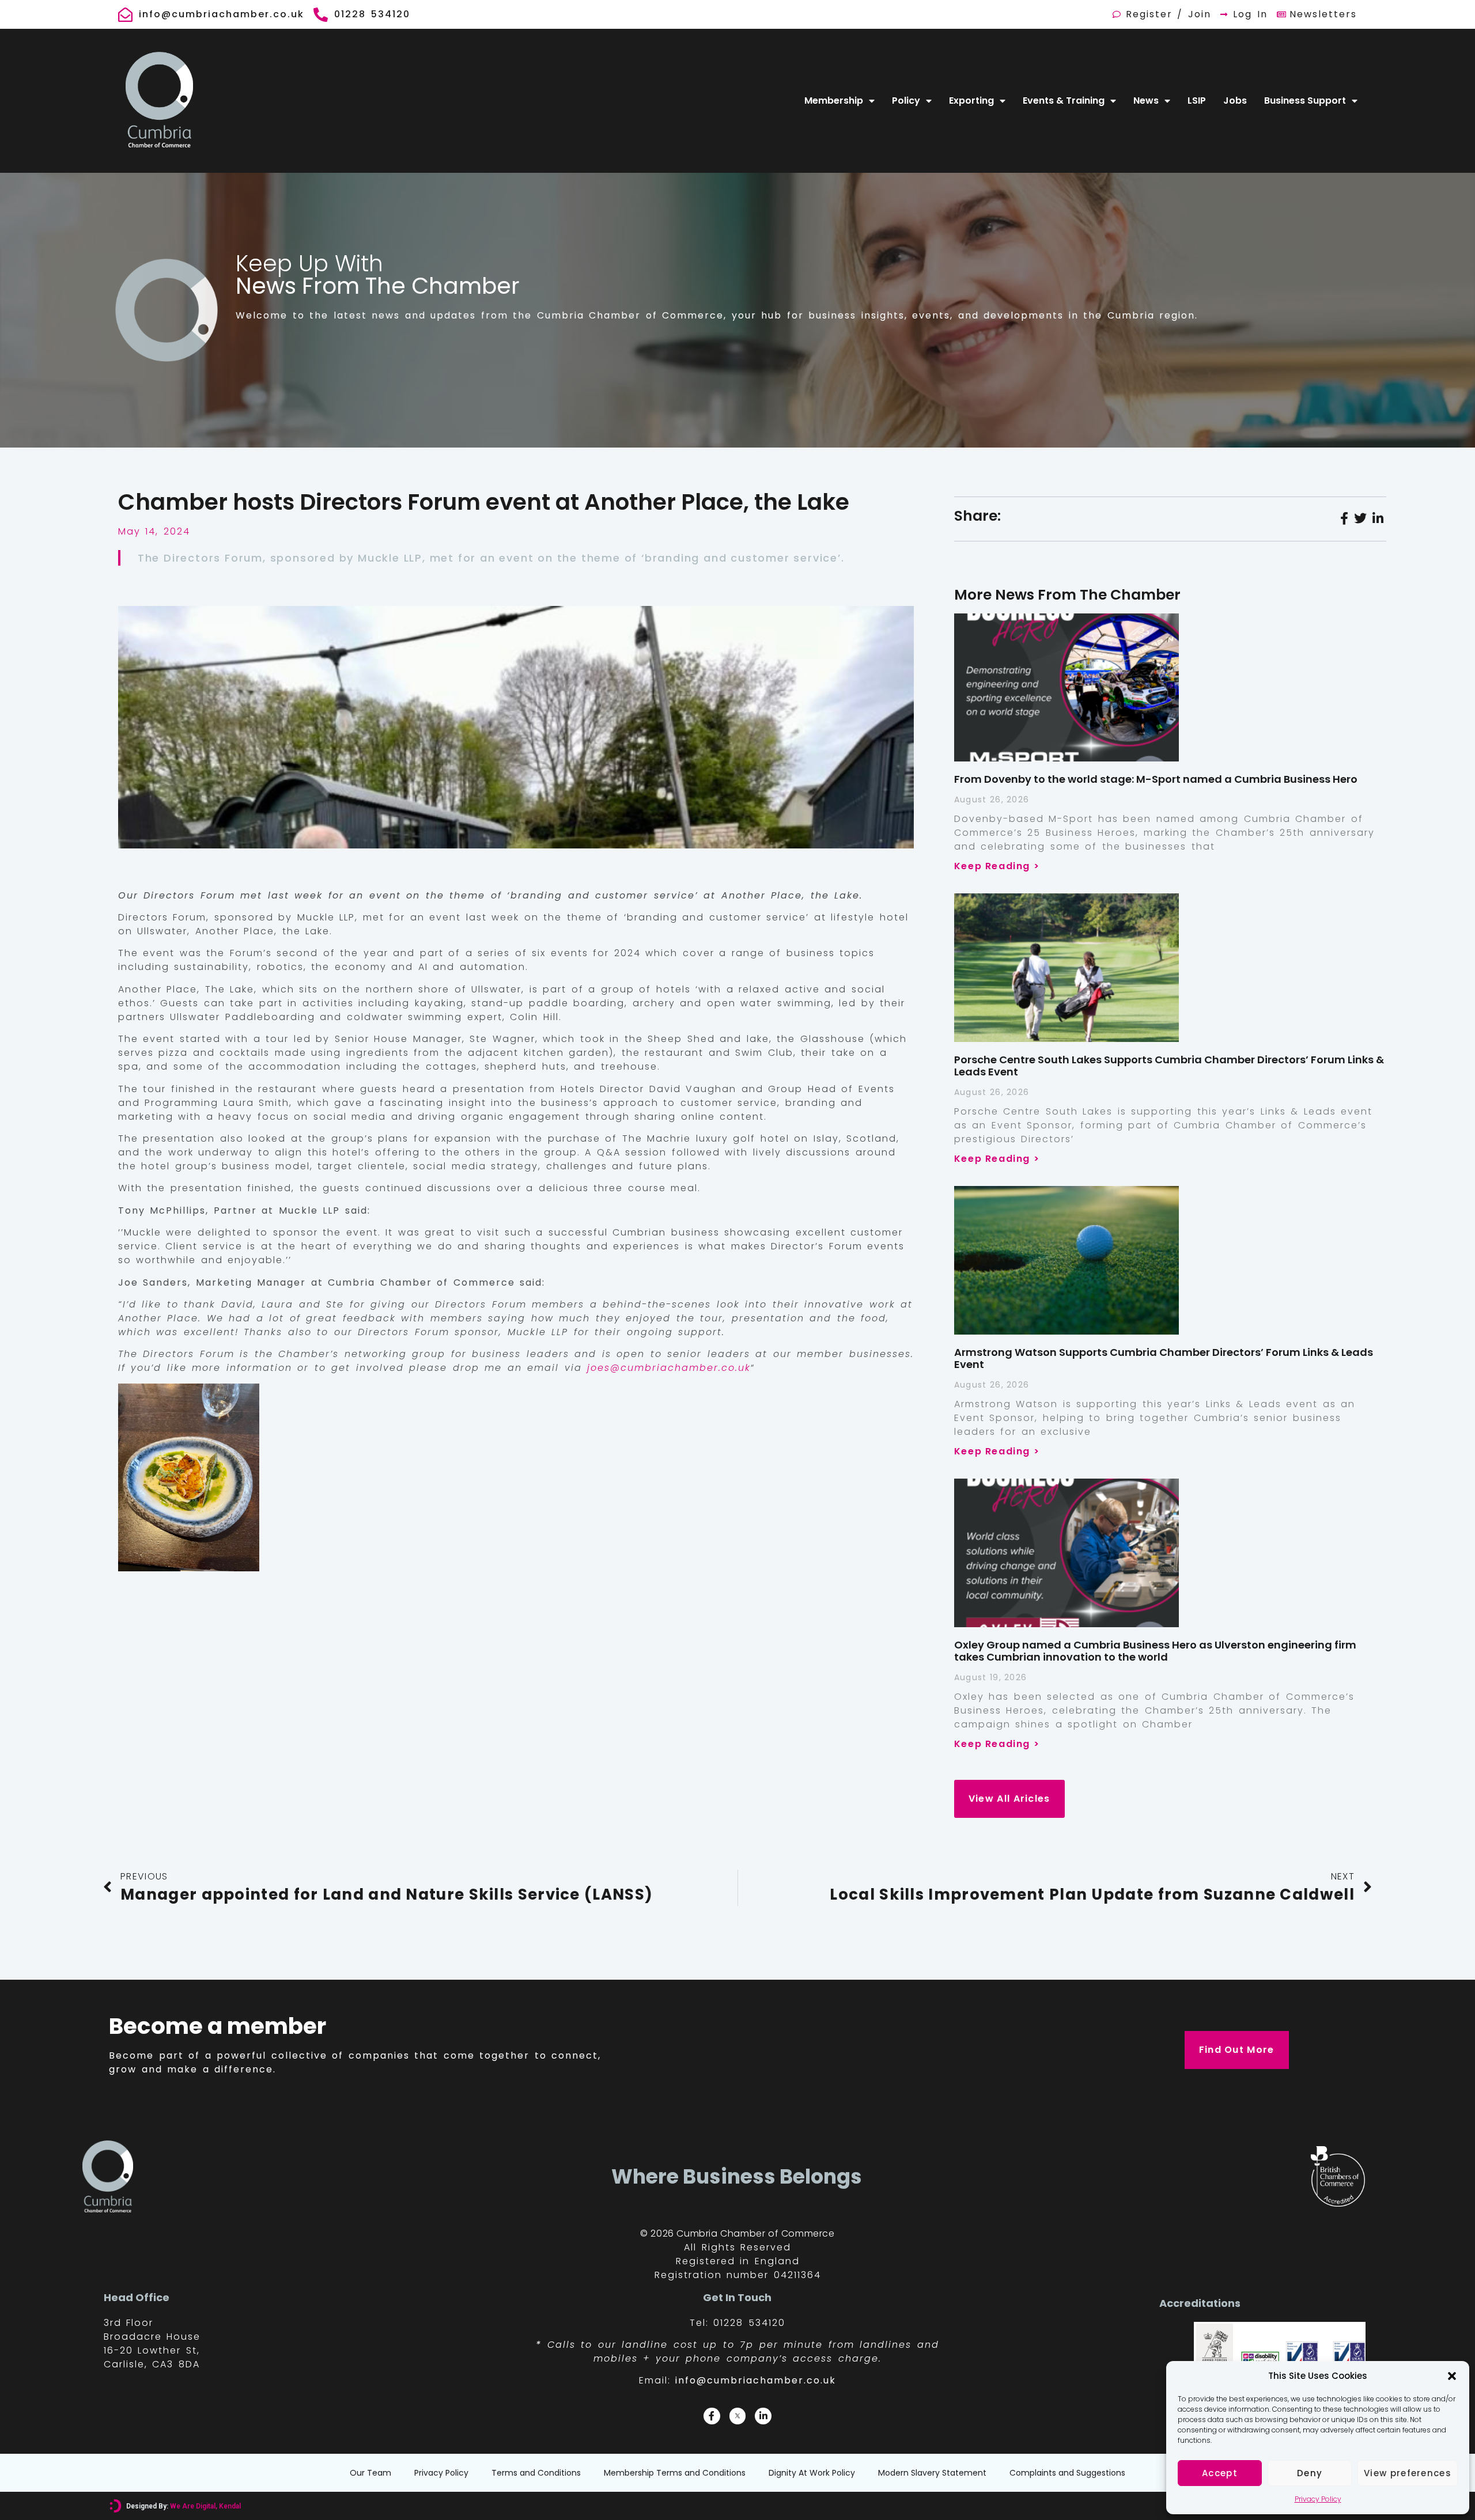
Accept (1220, 2473)
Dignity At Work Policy (812, 2473)
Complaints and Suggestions (1067, 2473)
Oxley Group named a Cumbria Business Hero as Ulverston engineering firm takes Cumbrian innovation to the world (1155, 1651)
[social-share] (1344, 518)
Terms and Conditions (536, 2473)
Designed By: (184, 2506)
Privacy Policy (1318, 2499)
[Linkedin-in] (763, 2416)
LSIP (1197, 101)
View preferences (1408, 2473)
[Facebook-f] (712, 2416)
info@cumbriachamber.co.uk (756, 2380)
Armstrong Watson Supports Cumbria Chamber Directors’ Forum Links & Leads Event (1164, 1358)
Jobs (1235, 101)
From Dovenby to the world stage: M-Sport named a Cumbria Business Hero (1156, 779)
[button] (1452, 2376)
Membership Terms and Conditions (675, 2473)
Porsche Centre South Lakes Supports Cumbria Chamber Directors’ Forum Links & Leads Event (1169, 1066)
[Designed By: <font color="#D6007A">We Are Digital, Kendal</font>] (116, 2506)
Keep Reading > (997, 866)
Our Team (370, 2473)
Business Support (1305, 101)
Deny (1310, 2473)
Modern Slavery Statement (932, 2473)
